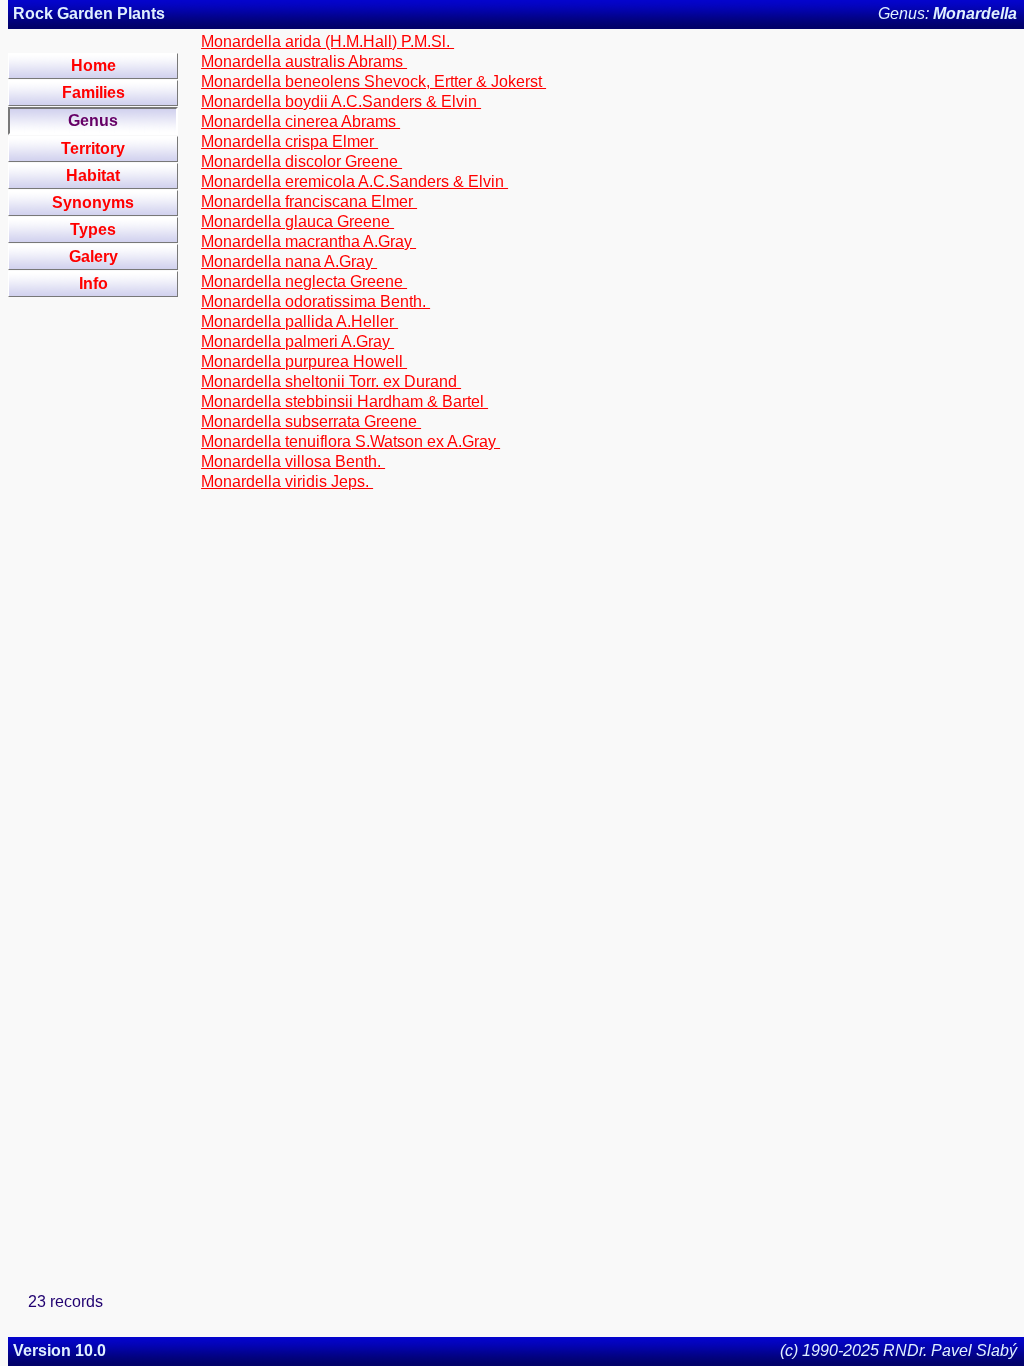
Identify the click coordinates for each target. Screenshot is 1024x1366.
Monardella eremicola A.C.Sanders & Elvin (354, 181)
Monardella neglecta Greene (304, 281)
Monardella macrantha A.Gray (308, 241)
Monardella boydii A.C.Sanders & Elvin (341, 101)
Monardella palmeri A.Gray (297, 341)
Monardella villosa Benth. (293, 461)
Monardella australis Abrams (304, 61)
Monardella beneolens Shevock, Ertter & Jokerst (373, 81)
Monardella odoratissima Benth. (315, 301)
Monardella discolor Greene (301, 161)
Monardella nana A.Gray (289, 261)
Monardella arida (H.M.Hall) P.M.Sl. (327, 41)
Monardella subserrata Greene (311, 421)
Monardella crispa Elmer (289, 141)
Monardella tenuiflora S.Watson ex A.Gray (350, 441)
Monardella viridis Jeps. (287, 481)
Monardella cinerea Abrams (300, 121)
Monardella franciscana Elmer (309, 201)
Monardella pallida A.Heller (299, 321)
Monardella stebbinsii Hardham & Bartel (344, 401)
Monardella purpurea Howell (304, 361)
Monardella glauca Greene (297, 221)
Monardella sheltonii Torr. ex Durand (331, 381)
